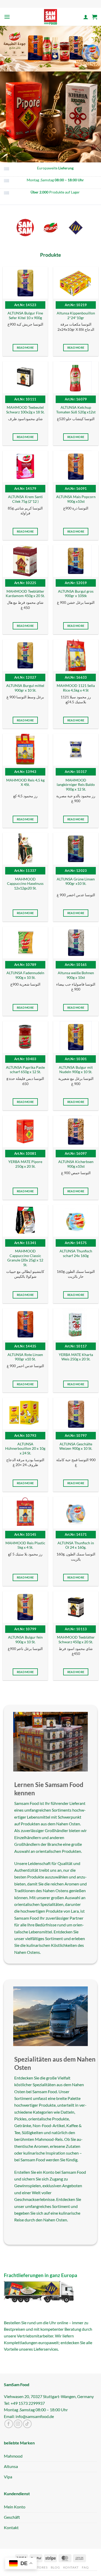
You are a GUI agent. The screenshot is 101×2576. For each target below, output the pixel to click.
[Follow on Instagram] (18, 2424)
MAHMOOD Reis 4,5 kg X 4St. (25, 783)
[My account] (86, 17)
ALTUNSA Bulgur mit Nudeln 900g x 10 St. (76, 1070)
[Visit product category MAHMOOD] (76, 228)
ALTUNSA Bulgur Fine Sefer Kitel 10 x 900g (25, 315)
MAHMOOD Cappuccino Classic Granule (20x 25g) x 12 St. (25, 1258)
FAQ (85, 2567)
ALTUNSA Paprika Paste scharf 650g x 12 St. (25, 1070)
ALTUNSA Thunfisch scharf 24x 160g (76, 1253)
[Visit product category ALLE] (25, 228)
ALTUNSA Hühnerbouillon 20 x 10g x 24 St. (25, 1449)
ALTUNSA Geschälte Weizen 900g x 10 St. (76, 1446)
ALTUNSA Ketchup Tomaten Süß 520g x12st (76, 410)
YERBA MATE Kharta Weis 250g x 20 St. (76, 1357)
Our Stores (37, 2567)
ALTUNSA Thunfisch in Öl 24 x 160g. (76, 1545)
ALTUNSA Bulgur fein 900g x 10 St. (25, 1640)
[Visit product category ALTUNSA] (51, 228)
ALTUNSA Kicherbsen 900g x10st (76, 1164)
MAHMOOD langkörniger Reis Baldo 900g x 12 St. (76, 785)
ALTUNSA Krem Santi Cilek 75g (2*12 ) (25, 499)
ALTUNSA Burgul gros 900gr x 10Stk (76, 594)
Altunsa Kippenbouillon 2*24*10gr (76, 315)
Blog (55, 2567)
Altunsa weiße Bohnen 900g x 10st (76, 975)
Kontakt (71, 2567)
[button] (7, 17)
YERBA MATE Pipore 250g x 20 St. (25, 1164)
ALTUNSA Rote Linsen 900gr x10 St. (25, 1357)
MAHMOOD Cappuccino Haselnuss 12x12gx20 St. (25, 884)
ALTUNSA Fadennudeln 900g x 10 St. (25, 975)
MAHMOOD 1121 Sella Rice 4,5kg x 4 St (76, 688)
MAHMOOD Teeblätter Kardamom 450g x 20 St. (25, 594)
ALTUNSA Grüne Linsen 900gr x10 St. (76, 881)
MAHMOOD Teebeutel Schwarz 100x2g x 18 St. (25, 410)
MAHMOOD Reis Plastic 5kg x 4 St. (25, 1545)
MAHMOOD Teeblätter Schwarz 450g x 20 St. (76, 1640)
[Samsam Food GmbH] (51, 17)
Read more (25, 347)
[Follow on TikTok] (27, 2424)
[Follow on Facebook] (9, 2424)
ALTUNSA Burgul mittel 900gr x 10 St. (25, 688)
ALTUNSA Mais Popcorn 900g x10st (76, 499)
